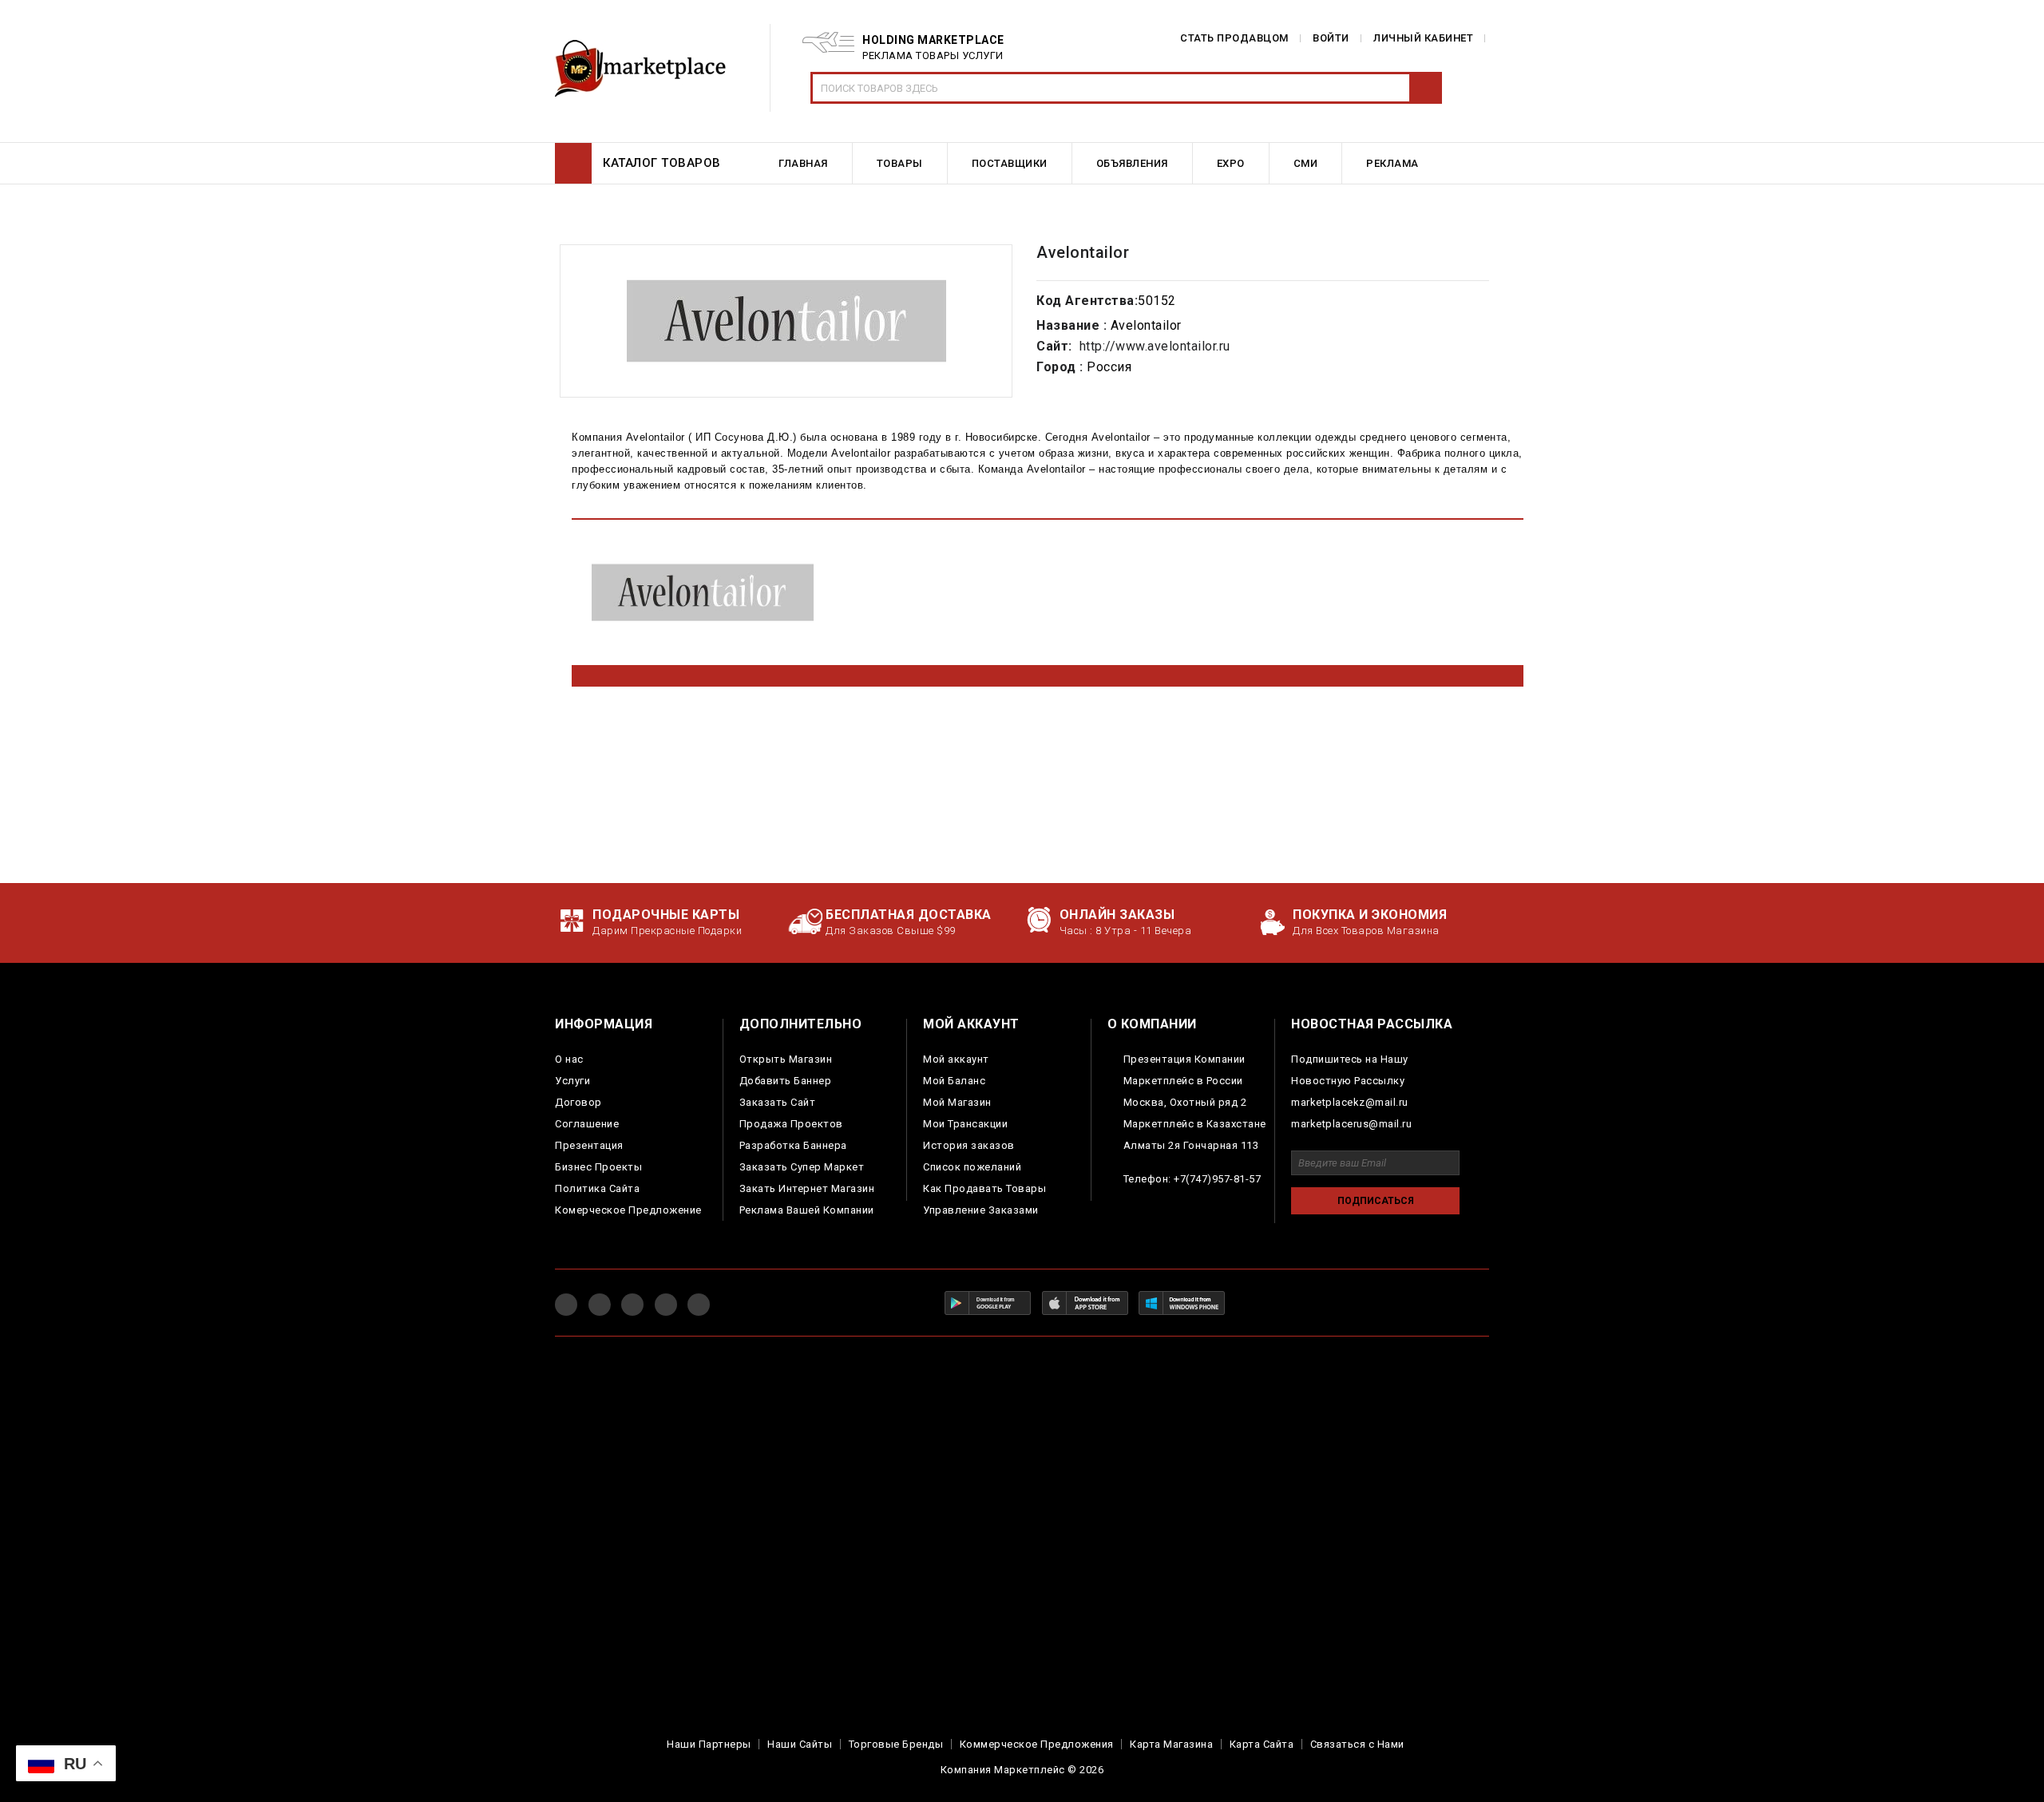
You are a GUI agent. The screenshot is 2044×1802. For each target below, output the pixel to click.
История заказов (969, 1145)
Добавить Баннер (786, 1081)
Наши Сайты (800, 1744)
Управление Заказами (981, 1210)
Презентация (589, 1145)
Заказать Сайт (778, 1102)
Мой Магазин (957, 1102)
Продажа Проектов (791, 1124)
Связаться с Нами (1357, 1744)
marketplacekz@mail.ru (1350, 1102)
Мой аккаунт (956, 1059)
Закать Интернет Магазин (807, 1188)
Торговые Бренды (896, 1744)
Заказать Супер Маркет (802, 1167)
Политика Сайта (597, 1188)
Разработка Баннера (793, 1145)
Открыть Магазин (786, 1059)
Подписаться (1376, 1201)
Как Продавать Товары (984, 1188)
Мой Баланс (954, 1081)
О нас (569, 1059)
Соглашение (587, 1124)
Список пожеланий (972, 1167)
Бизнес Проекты (598, 1167)
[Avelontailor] (786, 321)
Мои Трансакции (965, 1124)
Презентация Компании (1184, 1059)
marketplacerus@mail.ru (1351, 1124)
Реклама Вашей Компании (807, 1210)
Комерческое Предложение (628, 1210)
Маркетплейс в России (1183, 1081)
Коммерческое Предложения (1037, 1744)
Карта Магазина (1171, 1744)
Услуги (572, 1081)
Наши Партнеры (709, 1744)
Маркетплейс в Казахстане (1195, 1124)
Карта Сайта (1262, 1744)
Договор (578, 1102)
